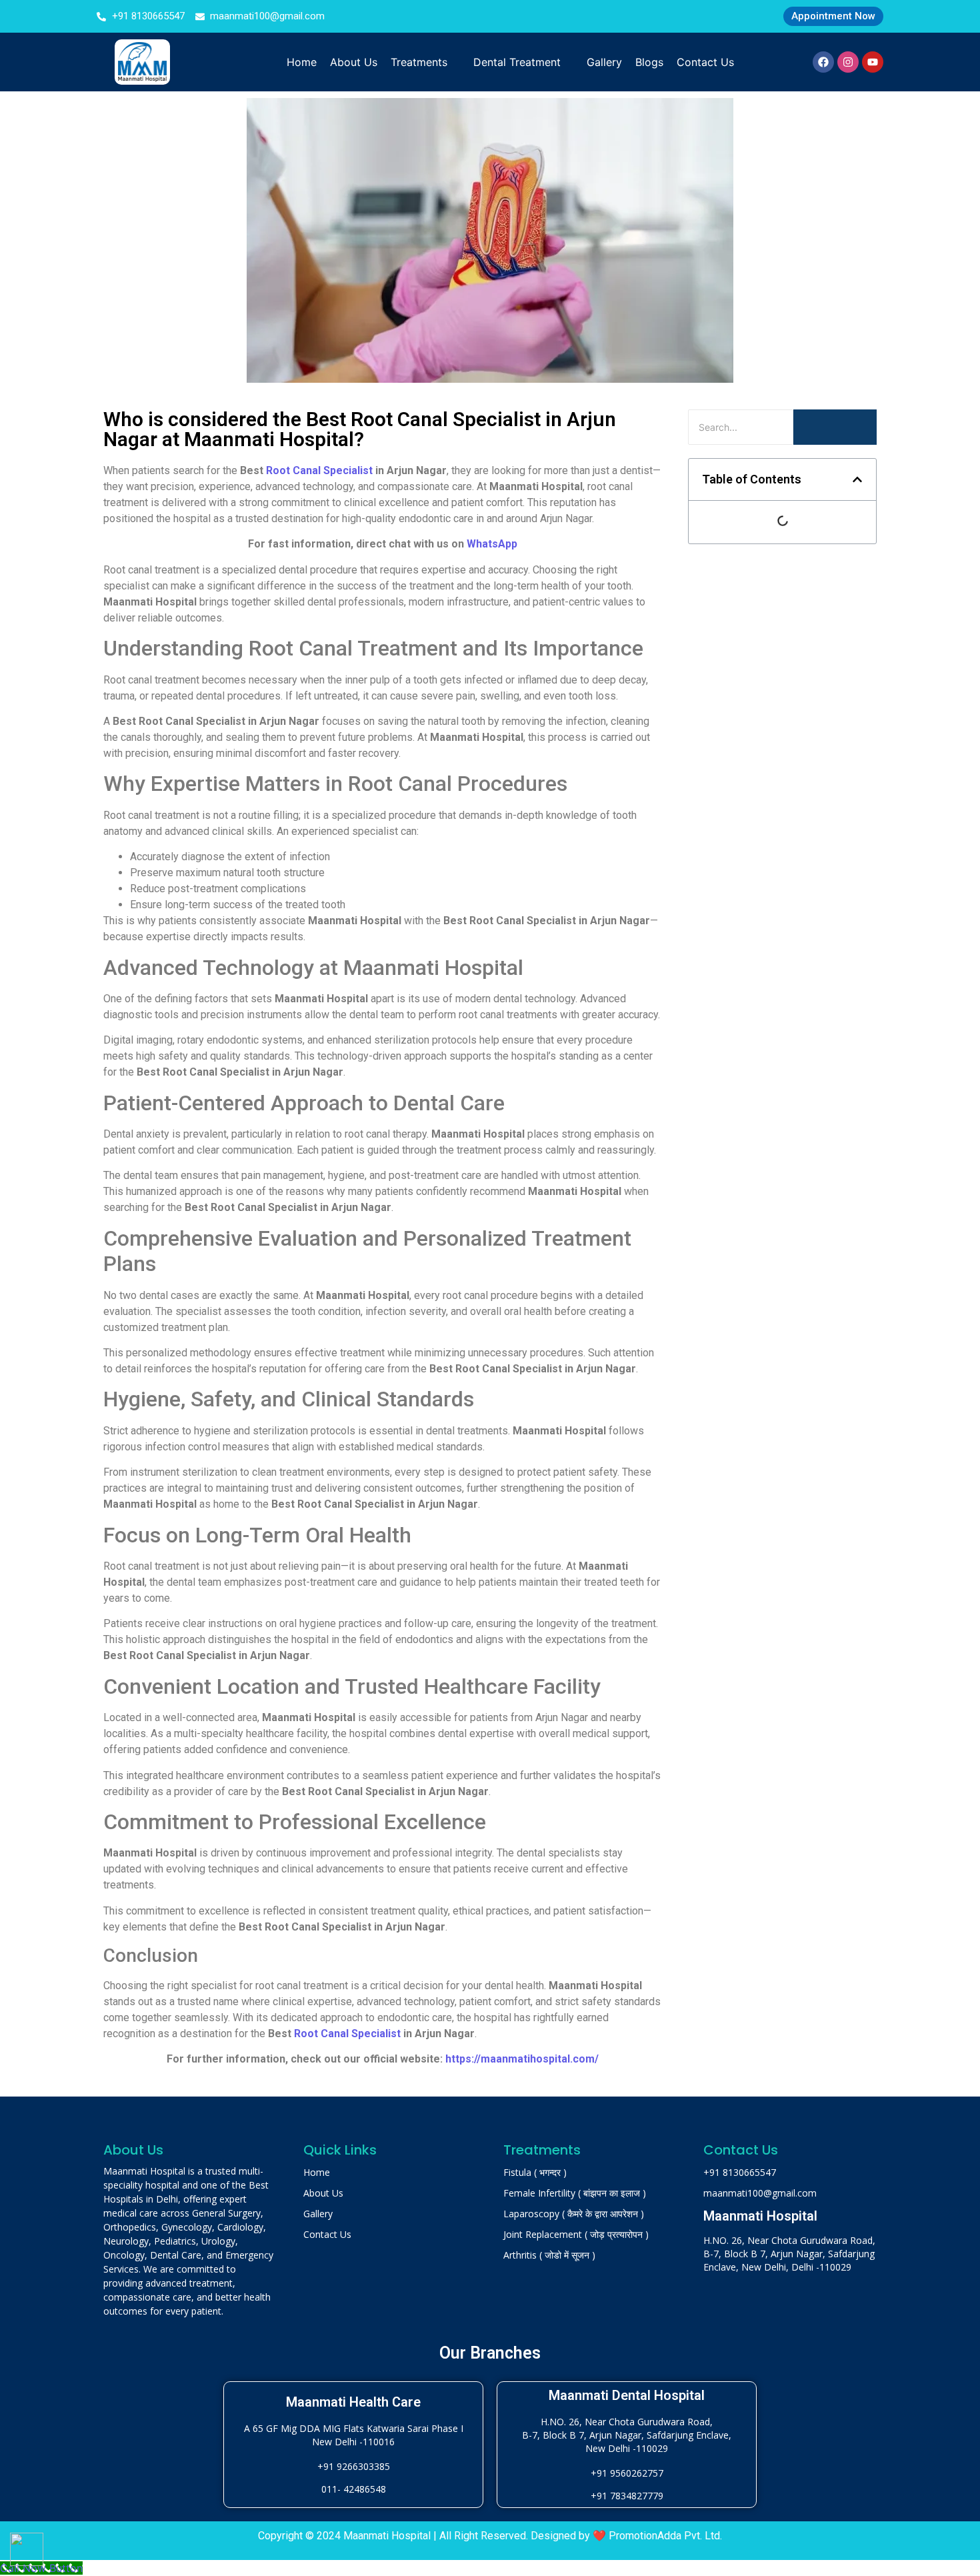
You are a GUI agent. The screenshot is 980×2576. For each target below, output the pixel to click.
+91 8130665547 (740, 2172)
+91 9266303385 (354, 2466)
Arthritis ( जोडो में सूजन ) (549, 2255)
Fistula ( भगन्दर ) (535, 2172)
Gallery (318, 2214)
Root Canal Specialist (319, 470)
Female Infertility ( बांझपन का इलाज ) (575, 2193)
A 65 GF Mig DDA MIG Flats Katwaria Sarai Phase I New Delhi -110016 (354, 2435)
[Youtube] (873, 62)
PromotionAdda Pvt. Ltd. (665, 2536)
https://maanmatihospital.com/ (522, 2059)
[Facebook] (823, 62)
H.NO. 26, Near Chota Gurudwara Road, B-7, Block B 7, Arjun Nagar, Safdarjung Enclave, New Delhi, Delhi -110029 (789, 2254)
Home (317, 2172)
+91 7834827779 (627, 2496)
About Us (323, 2193)
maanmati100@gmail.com (760, 2193)
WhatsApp (492, 544)
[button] (857, 479)
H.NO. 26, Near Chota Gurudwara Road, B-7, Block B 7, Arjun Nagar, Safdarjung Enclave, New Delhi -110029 (627, 2435)
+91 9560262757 (627, 2473)
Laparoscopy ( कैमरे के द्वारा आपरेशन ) (574, 2214)
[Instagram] (848, 62)
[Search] (835, 427)
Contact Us (327, 2234)
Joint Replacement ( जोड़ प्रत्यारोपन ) (576, 2234)
